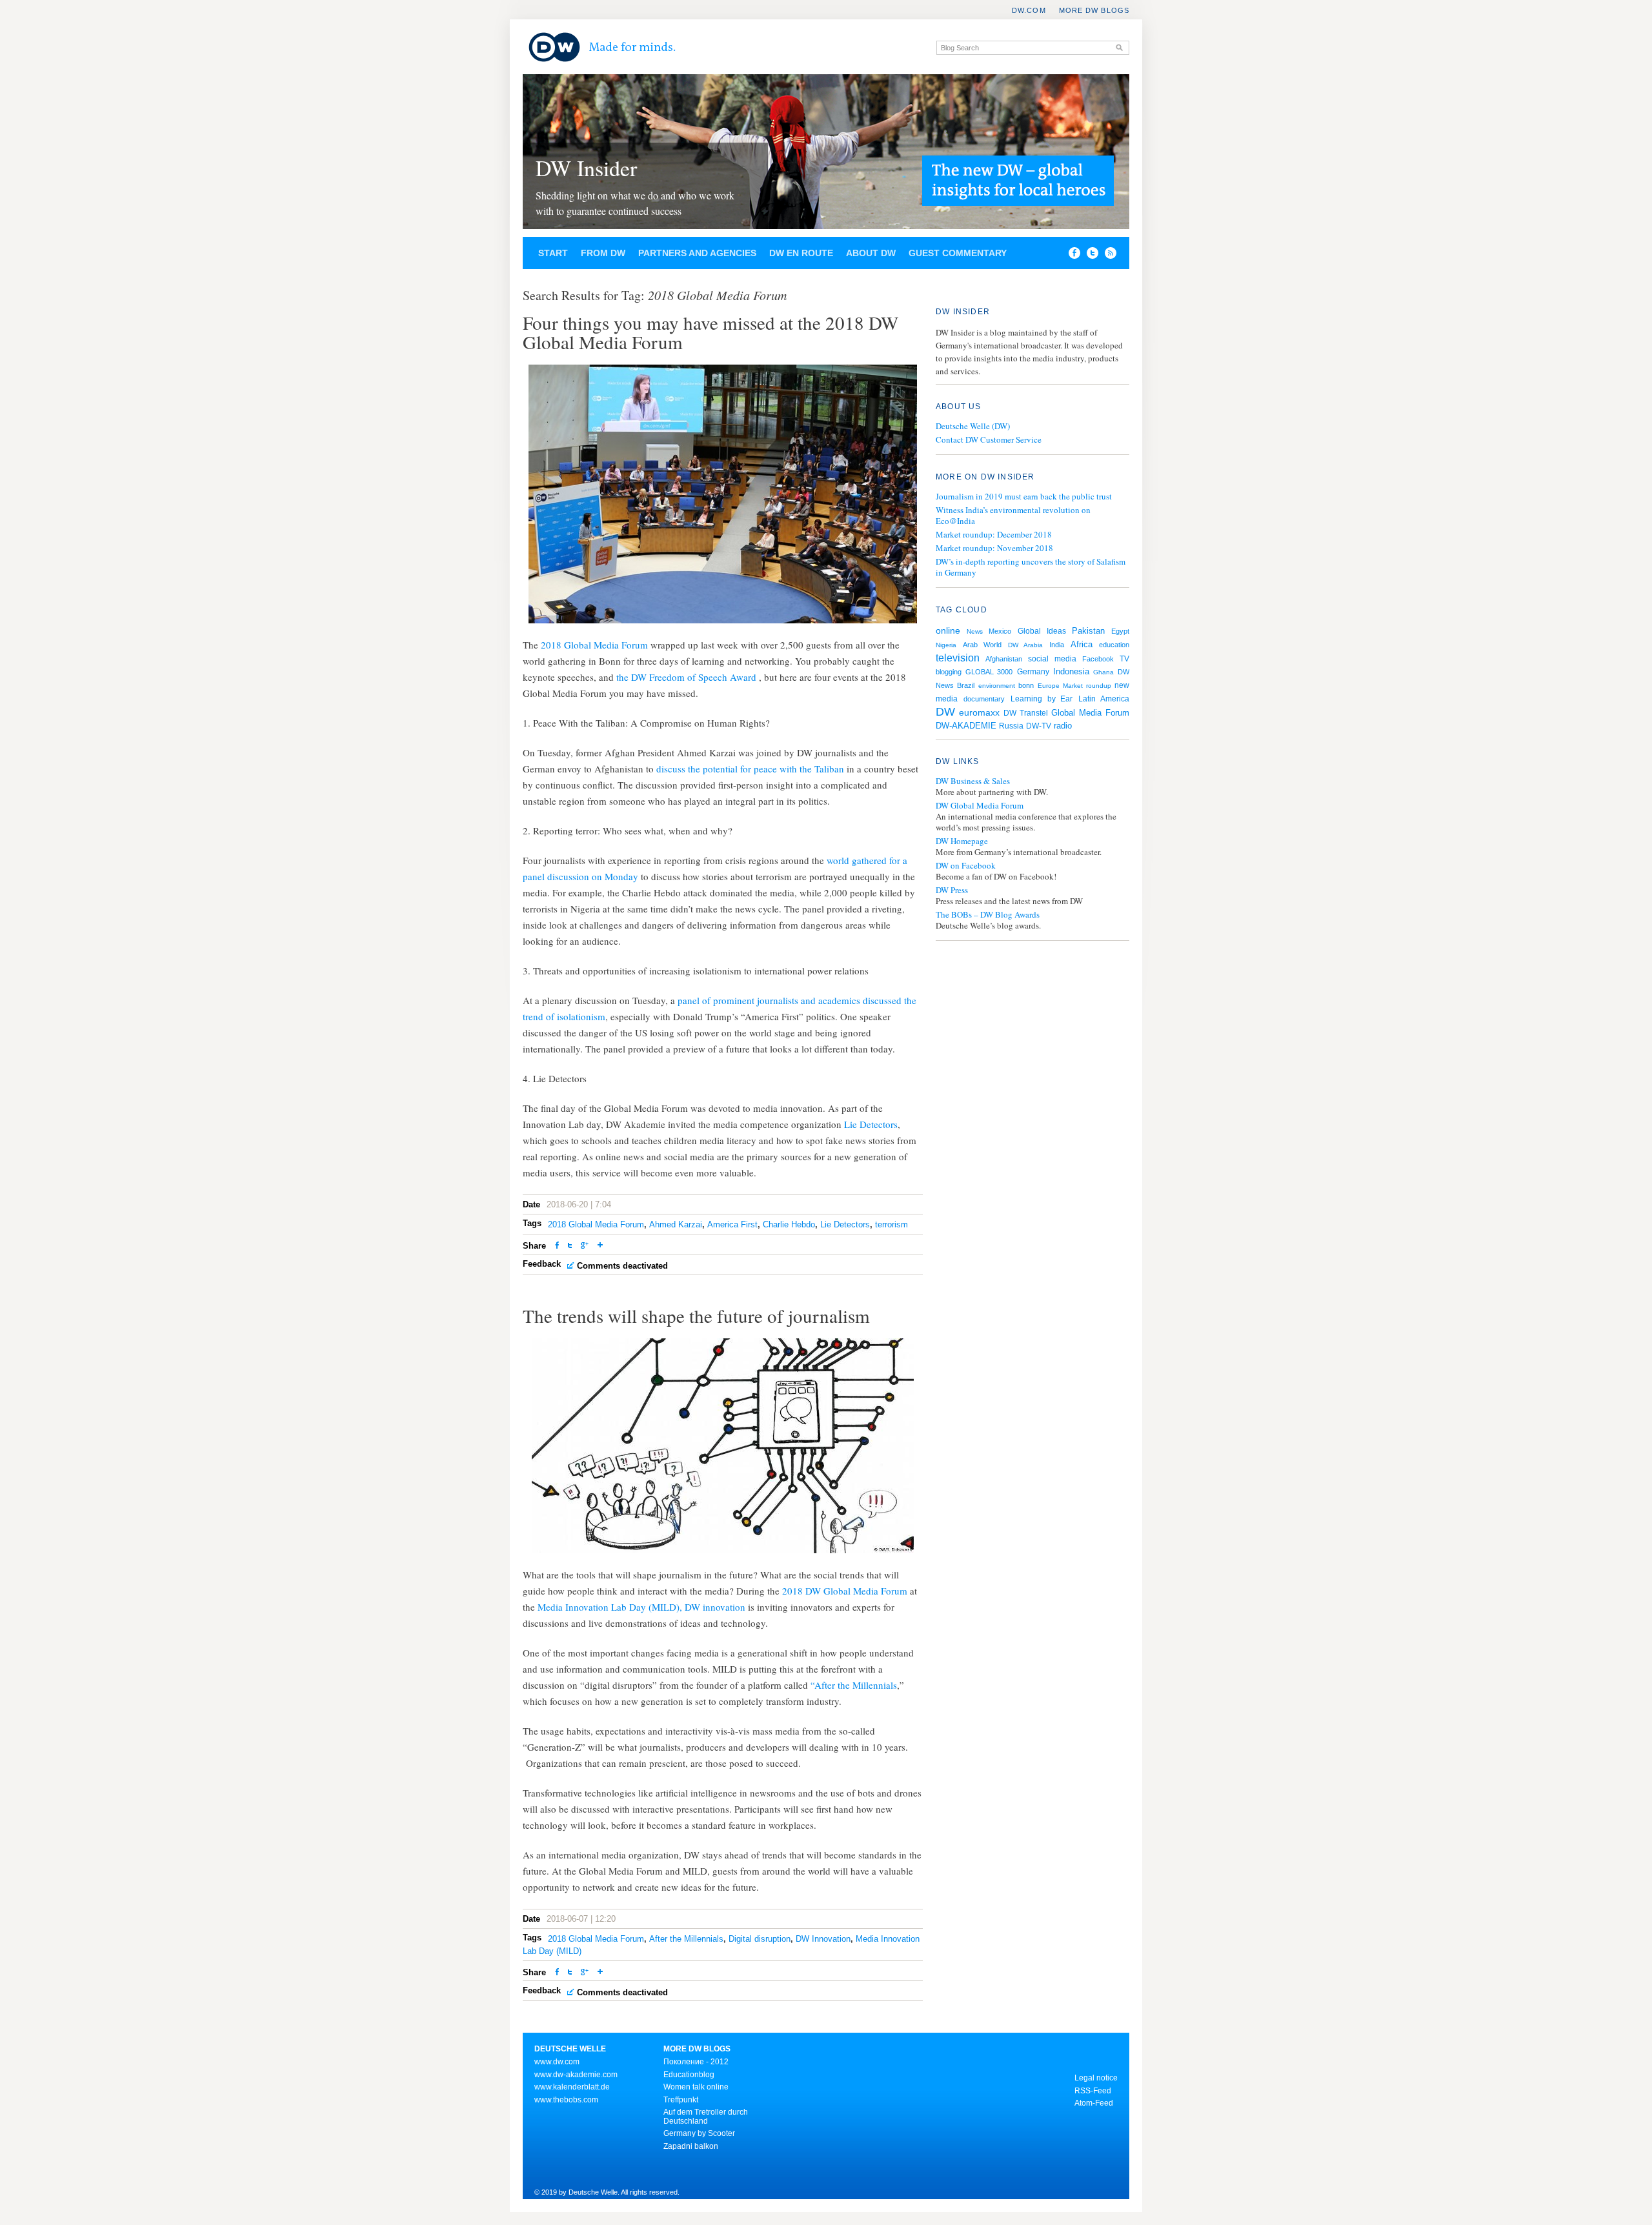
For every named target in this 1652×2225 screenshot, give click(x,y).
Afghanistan (1004, 659)
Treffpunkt (681, 2100)
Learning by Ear (1042, 699)
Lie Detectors (871, 1124)
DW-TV (1039, 726)
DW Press (952, 890)
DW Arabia (1025, 645)
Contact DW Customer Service (989, 439)
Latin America (1104, 699)
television (958, 658)
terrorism (891, 1224)
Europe (1049, 686)
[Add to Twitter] (570, 1246)
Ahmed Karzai (676, 1224)
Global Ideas (1042, 631)
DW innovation (715, 1607)
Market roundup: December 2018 (994, 534)
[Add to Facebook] (1071, 256)
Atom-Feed (1094, 2103)
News (975, 631)
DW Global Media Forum (980, 806)
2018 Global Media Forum (596, 645)
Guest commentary (958, 253)
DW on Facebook (966, 866)
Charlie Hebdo (789, 1224)
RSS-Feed (1093, 2091)
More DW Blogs (1094, 10)
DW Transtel (1026, 713)
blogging (949, 672)
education (1114, 645)
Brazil (966, 685)
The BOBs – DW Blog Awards (988, 915)
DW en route (801, 253)
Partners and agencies (697, 253)
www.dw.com (557, 2062)
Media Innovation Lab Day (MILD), (609, 1607)
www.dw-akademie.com (576, 2075)
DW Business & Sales (973, 781)
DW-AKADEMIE (966, 726)
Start (553, 253)
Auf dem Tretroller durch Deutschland (706, 2117)
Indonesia (1071, 671)
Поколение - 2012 (696, 2062)
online (948, 630)
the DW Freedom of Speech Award (688, 677)
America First (732, 1224)
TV (1124, 659)
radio (1063, 726)
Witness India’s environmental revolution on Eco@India (1013, 515)
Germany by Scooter (699, 2133)
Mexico (1000, 631)
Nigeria (946, 645)
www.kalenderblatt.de (572, 2087)
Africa (1082, 644)
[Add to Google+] (585, 1246)
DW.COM (1029, 10)
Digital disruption (760, 1939)
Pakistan (1088, 631)
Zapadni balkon (691, 2146)
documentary (984, 699)
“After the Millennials (854, 1685)
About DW (871, 253)
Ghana (1103, 672)
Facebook (1098, 659)
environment (997, 686)
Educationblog (689, 2075)
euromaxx (979, 712)
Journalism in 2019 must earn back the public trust (1024, 496)
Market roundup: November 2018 (994, 548)
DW (945, 712)
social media (1052, 659)
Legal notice (1096, 2078)
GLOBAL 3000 (989, 672)
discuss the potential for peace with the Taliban (750, 769)
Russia (1011, 726)
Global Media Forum (1090, 713)
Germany (1033, 672)
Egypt (1120, 631)
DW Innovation (823, 1939)
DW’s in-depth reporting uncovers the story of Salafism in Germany (1031, 567)
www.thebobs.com (566, 2100)
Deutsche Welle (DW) (973, 426)
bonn (1026, 685)
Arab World (982, 645)
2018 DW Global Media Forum (845, 1591)
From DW (603, 253)
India (1057, 645)
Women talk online (696, 2087)
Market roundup (1087, 686)
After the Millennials (686, 1939)
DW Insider (586, 168)
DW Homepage (962, 841)
